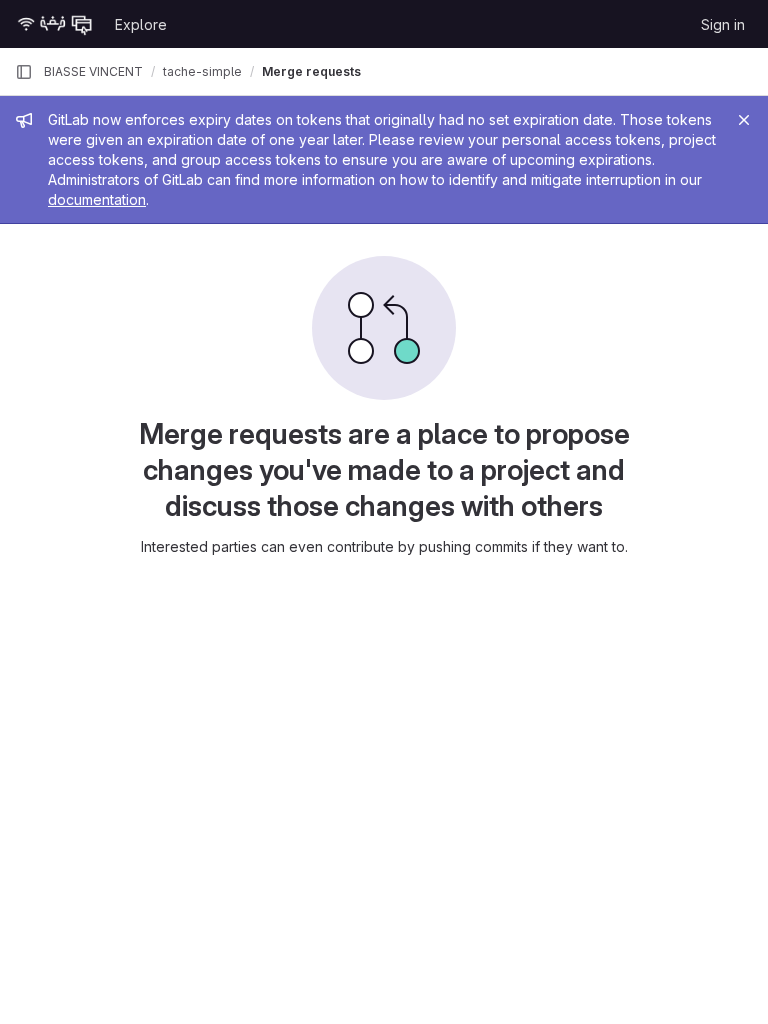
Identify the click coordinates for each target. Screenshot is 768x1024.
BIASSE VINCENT (93, 71)
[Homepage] (55, 24)
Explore (141, 24)
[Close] (744, 120)
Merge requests (311, 71)
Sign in (723, 24)
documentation (97, 199)
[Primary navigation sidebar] (24, 72)
